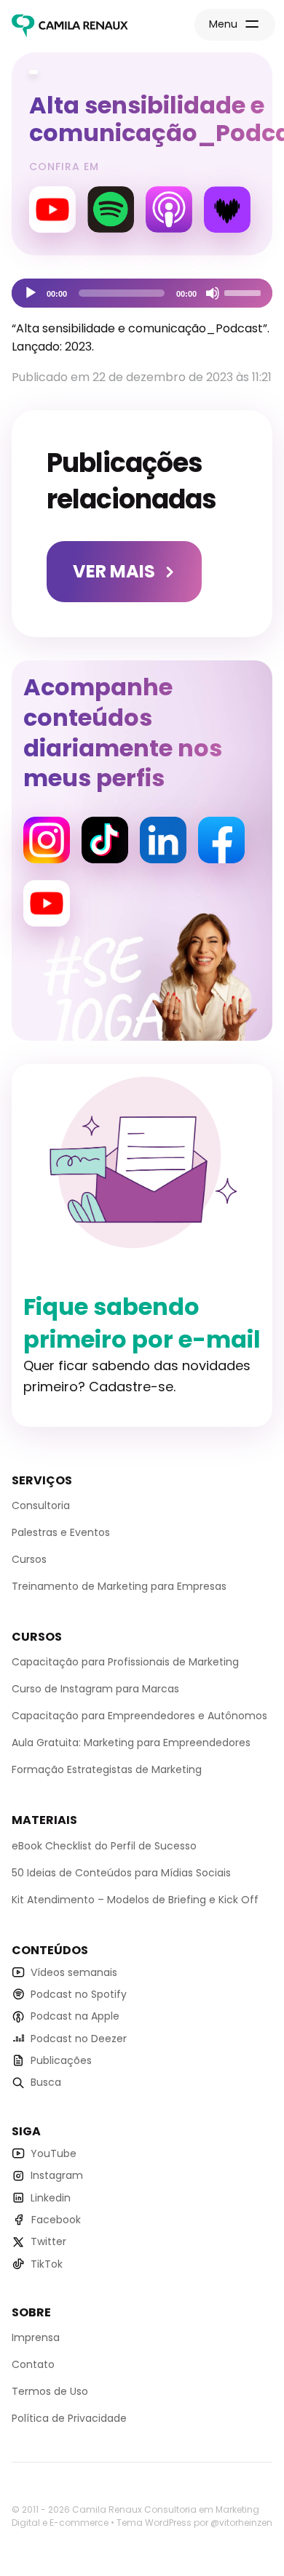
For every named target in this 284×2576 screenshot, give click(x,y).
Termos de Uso (50, 2391)
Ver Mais (114, 571)
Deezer (227, 209)
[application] (142, 293)
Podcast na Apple (75, 2016)
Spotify (111, 209)
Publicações (61, 2060)
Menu (223, 24)
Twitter (48, 2241)
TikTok (47, 2264)
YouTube (52, 209)
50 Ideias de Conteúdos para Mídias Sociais (121, 1873)
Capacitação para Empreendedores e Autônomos (139, 1716)
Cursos (29, 1559)
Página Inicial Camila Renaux (70, 26)
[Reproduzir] (31, 293)
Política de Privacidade (69, 2418)
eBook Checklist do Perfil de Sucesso (104, 1846)
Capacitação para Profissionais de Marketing (125, 1662)
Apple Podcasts (169, 209)
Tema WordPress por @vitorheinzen (194, 2523)
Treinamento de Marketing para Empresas (119, 1586)
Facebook (221, 840)
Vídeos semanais (74, 1972)
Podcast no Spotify (79, 1994)
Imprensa (36, 2337)
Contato (33, 2364)
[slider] (245, 292)
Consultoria (41, 1505)
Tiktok (105, 840)
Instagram (47, 840)
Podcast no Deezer (79, 2039)
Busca (46, 2082)
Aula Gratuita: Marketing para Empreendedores (131, 1743)
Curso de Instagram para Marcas (95, 1689)
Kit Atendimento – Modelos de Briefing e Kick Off (135, 1900)
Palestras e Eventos (61, 1532)
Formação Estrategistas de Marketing (107, 1769)
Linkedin (163, 840)
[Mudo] (213, 293)
